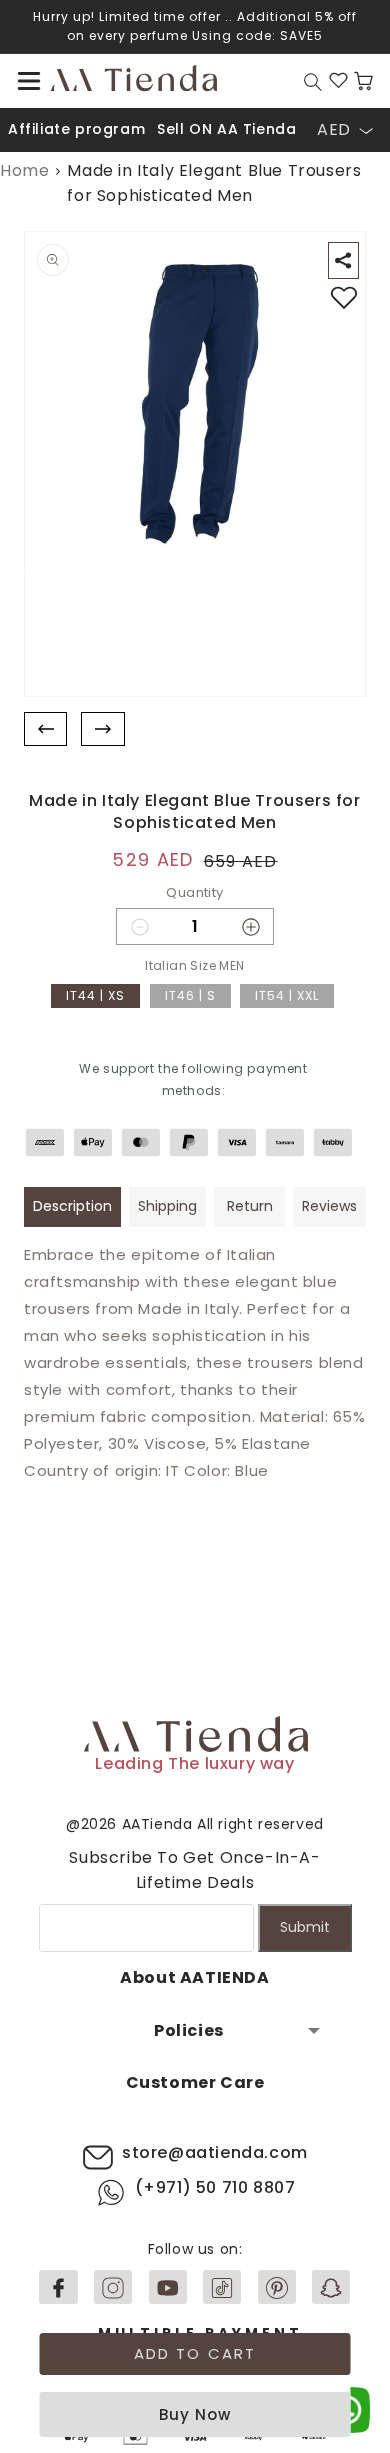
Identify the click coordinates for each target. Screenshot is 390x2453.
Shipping (167, 1206)
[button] (29, 81)
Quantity (194, 892)
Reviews (329, 1206)
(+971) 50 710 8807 (215, 2187)
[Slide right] (102, 729)
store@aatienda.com (215, 2152)
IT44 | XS (95, 995)
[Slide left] (45, 729)
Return (250, 1206)
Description (72, 1206)
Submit (305, 1927)
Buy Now (195, 2414)
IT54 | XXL (287, 995)
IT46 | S (190, 995)
